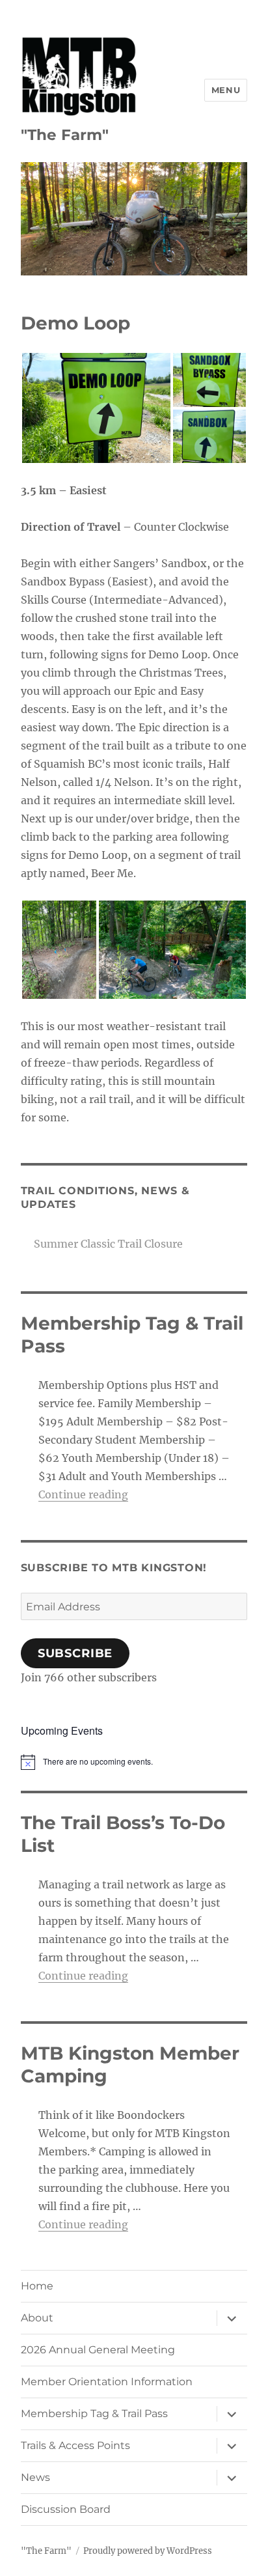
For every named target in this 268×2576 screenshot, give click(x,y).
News (35, 2477)
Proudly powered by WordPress (148, 2551)
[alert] (134, 1762)
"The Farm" (65, 135)
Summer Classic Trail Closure (108, 1244)
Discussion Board (66, 2509)
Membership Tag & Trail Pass (94, 2414)
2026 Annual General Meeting (98, 2350)
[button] (96, 408)
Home (37, 2286)
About (37, 2318)
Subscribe (75, 1653)
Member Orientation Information (107, 2382)
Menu (226, 90)
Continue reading (83, 1494)
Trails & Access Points (75, 2445)
